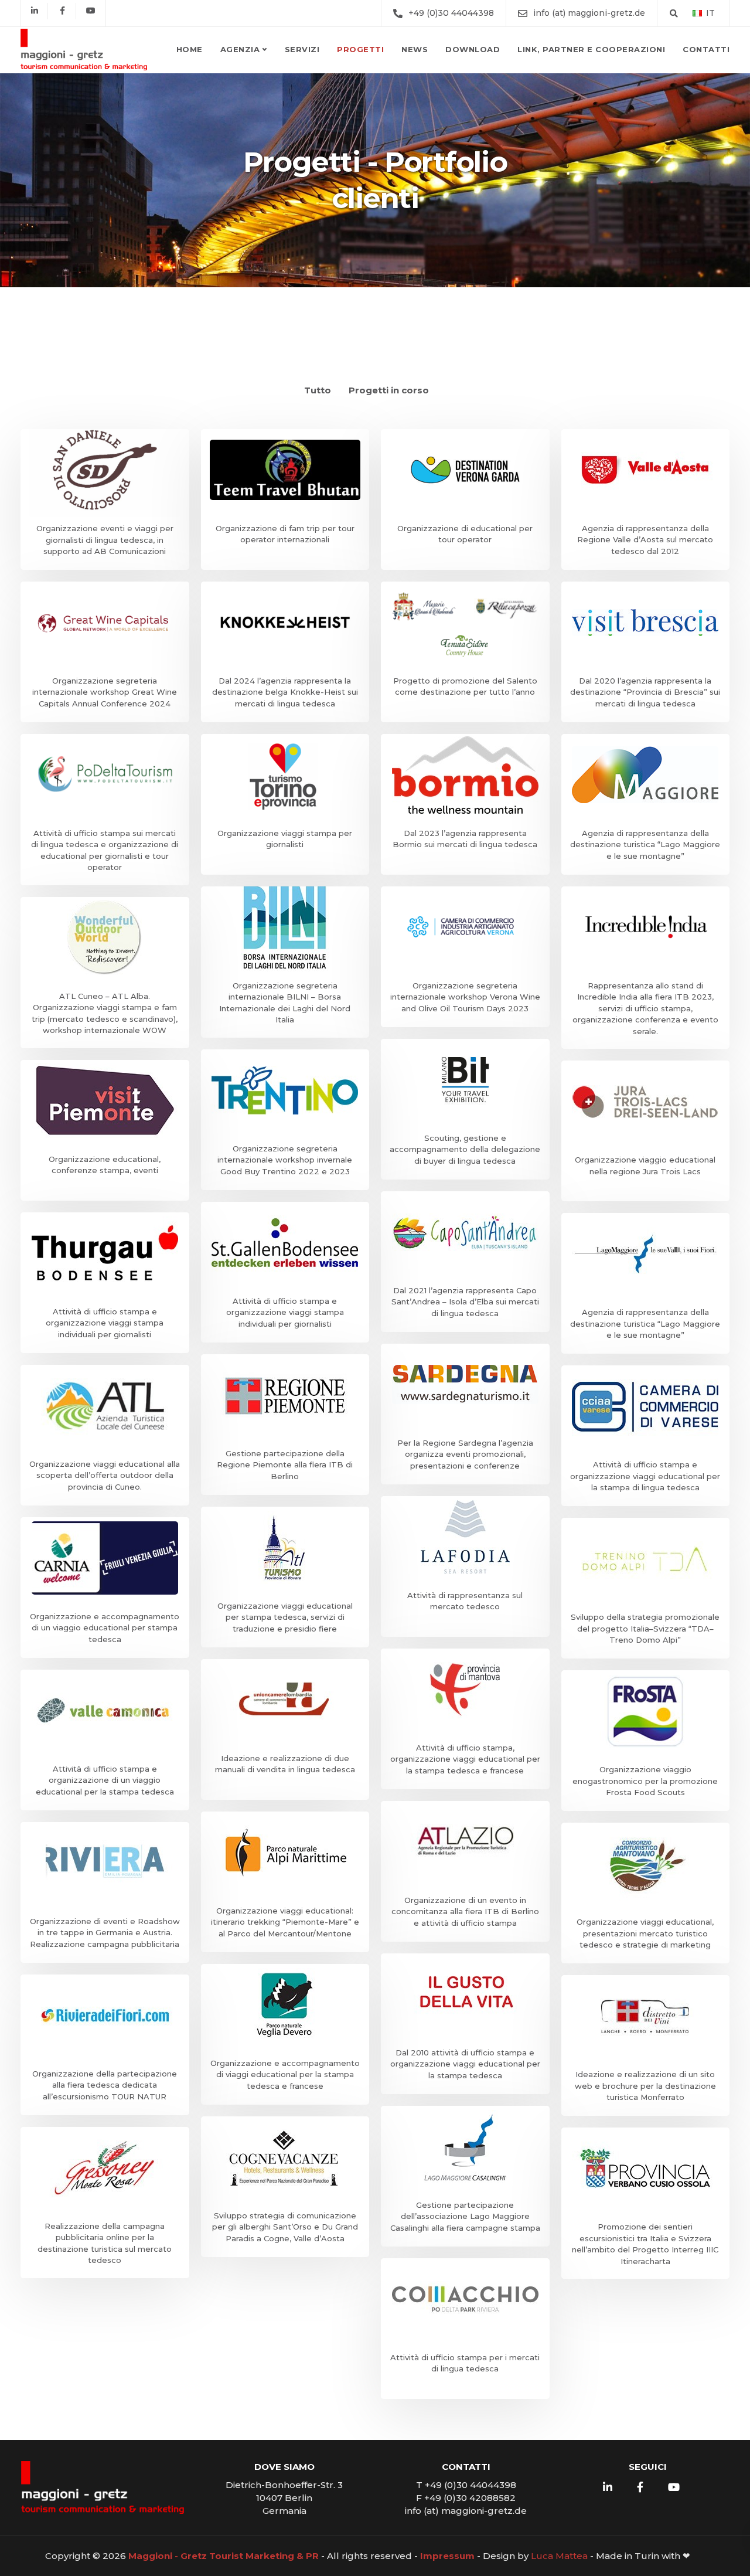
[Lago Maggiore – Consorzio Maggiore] (646, 804)
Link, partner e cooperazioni (591, 49)
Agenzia (240, 49)
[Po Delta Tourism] (105, 810)
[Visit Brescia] (646, 652)
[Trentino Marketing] (285, 1120)
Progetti (360, 49)
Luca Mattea (559, 2556)
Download (473, 49)
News (415, 49)
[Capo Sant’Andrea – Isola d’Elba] (465, 1262)
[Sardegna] (465, 1414)
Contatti (706, 49)
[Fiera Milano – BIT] (465, 1109)
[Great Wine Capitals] (105, 652)
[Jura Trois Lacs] (646, 1131)
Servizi (302, 49)
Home (190, 49)
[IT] (697, 13)
